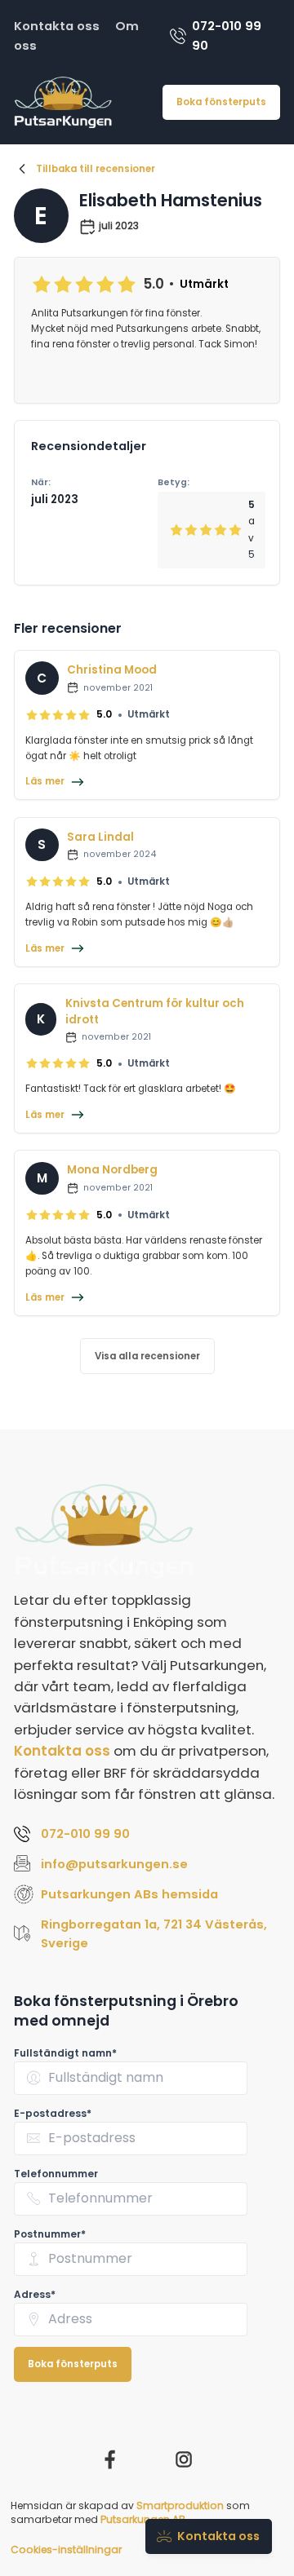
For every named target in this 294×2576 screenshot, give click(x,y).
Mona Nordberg (112, 1170)
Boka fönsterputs (221, 102)
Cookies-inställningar (66, 2549)
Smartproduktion (180, 2505)
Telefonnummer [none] (56, 2174)
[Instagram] (184, 2459)
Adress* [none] (35, 2294)
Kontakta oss (57, 26)
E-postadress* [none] (53, 2113)
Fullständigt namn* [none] (65, 2053)
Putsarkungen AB (143, 2519)
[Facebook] (110, 2459)
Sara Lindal (100, 837)
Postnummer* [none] (50, 2234)
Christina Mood (112, 670)
